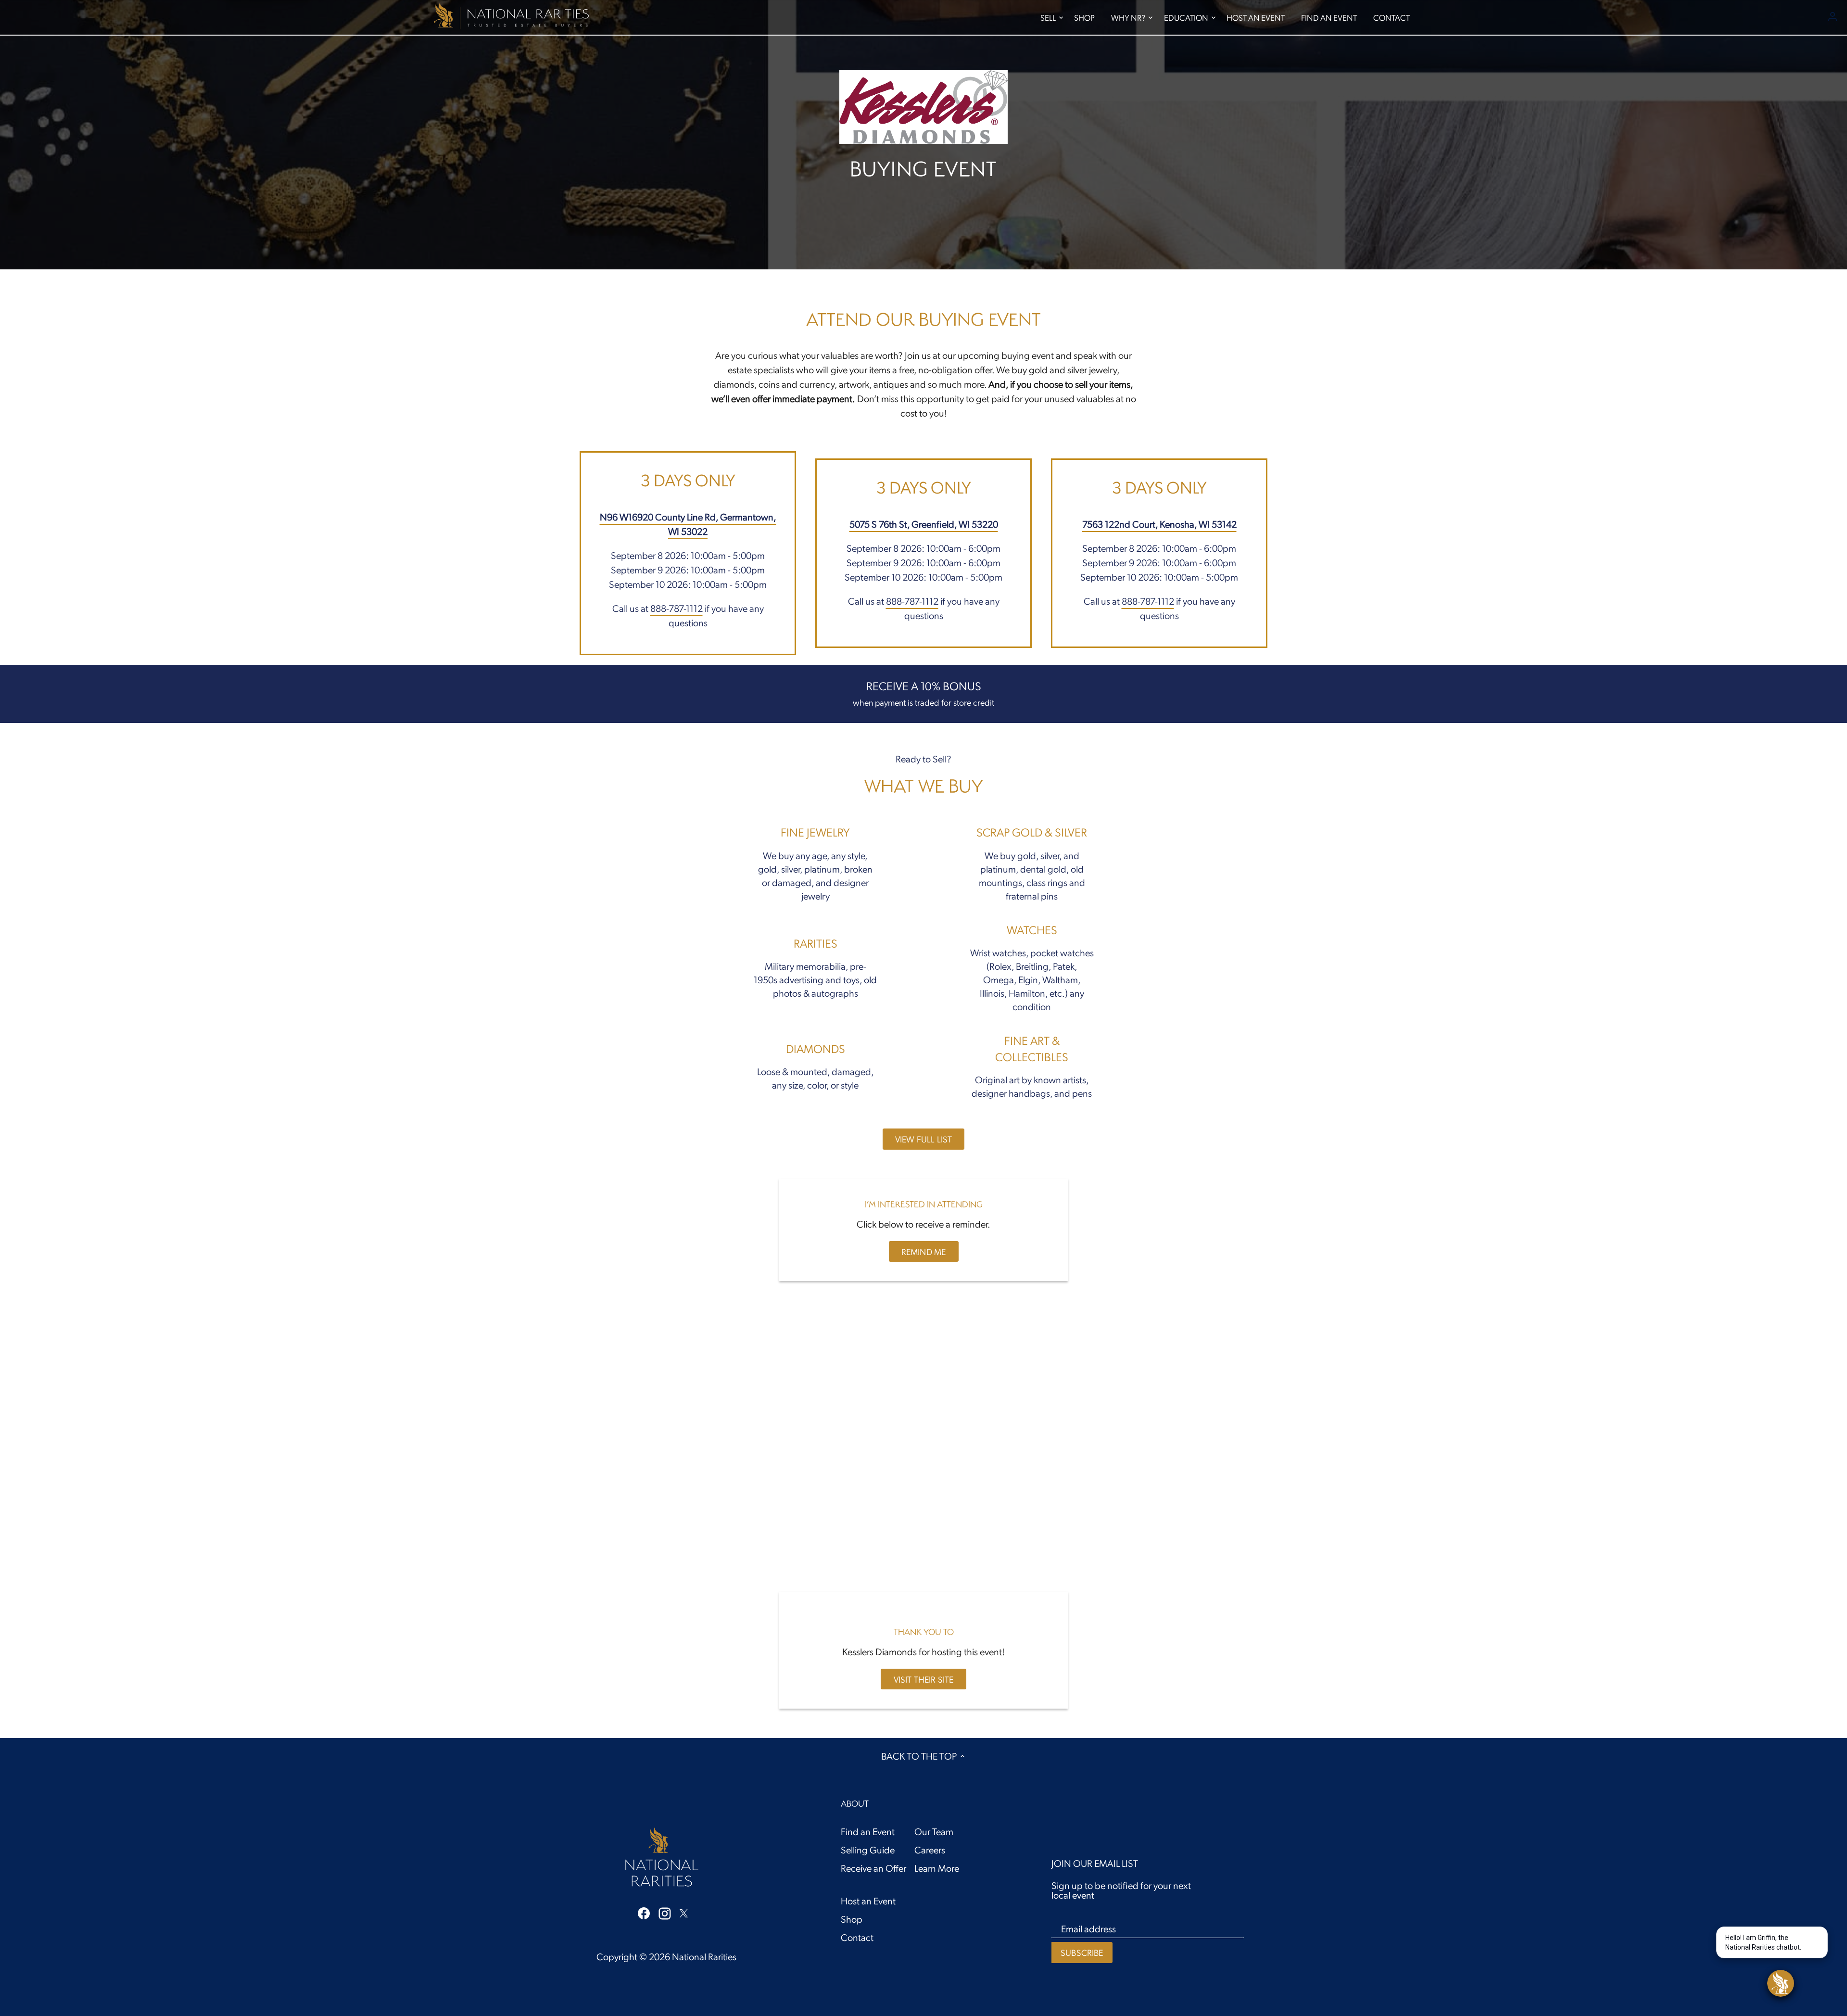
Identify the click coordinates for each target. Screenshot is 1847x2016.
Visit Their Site (924, 1679)
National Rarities (704, 1956)
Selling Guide (868, 1850)
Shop (852, 1919)
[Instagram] (665, 1913)
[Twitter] (684, 1912)
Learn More (937, 1868)
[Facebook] (644, 1912)
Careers (930, 1850)
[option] (923, 135)
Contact (857, 1937)
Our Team (934, 1831)
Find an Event (868, 1831)
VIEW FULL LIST (924, 1139)
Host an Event (868, 1901)
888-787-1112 (677, 608)
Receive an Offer (873, 1868)
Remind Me (924, 1251)
